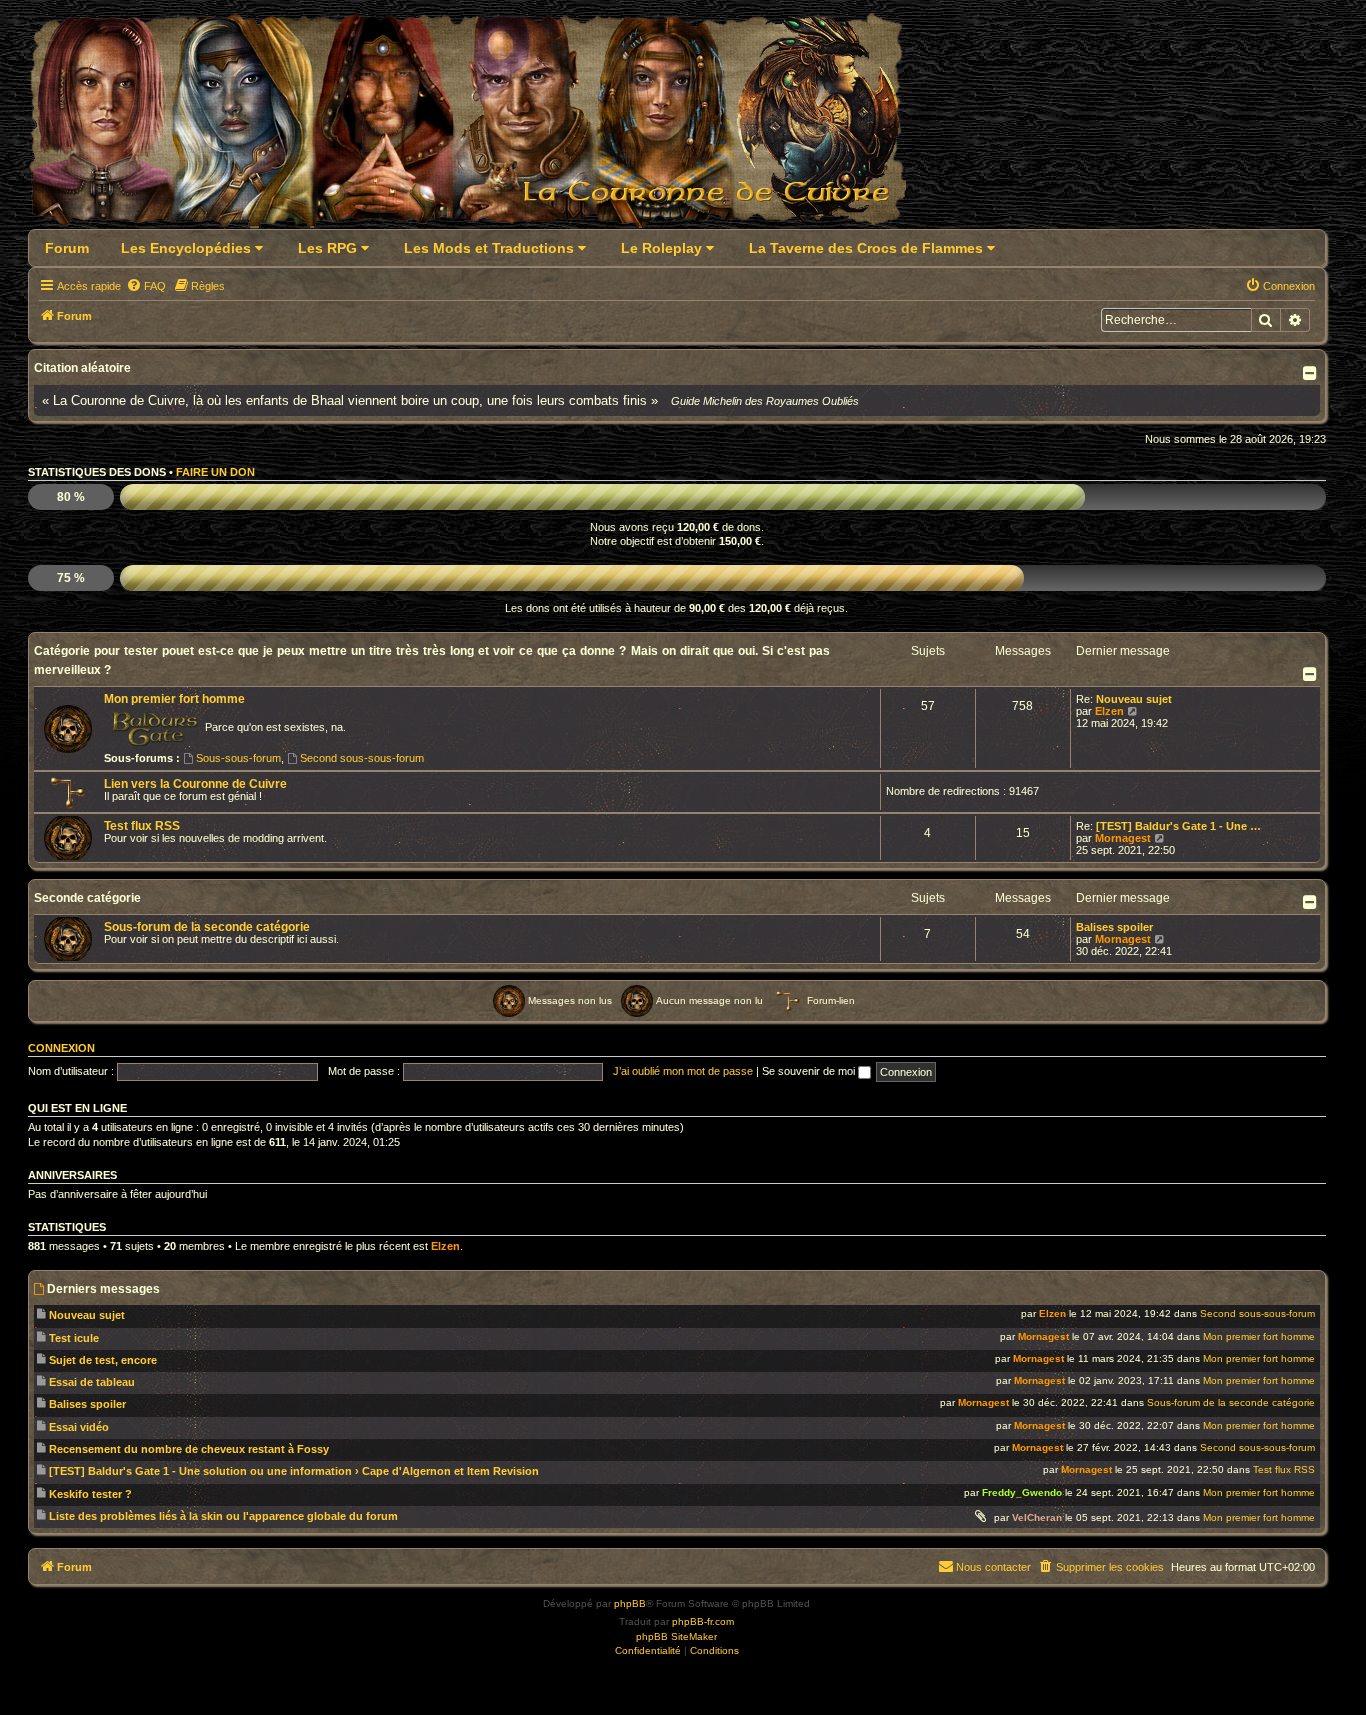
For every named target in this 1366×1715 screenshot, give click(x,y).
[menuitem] (146, 286)
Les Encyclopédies (188, 248)
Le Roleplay (663, 248)
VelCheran (1037, 1517)
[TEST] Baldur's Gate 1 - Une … (1178, 826)
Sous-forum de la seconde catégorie (207, 927)
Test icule (74, 1338)
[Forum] (479, 126)
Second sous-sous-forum (362, 758)
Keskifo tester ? (90, 1494)
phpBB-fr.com (703, 1621)
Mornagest (1123, 838)
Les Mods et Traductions (491, 248)
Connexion (61, 1048)
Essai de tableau (92, 1382)
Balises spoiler (1114, 927)
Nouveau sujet (1134, 699)
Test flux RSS (142, 826)
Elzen (1109, 711)
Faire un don (215, 472)
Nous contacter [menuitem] (993, 1567)
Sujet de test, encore (103, 1360)
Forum (67, 248)
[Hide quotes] (1311, 373)
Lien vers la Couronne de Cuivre (195, 784)
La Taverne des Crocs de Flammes (868, 248)
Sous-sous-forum (238, 758)
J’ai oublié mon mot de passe (683, 1071)
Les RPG (329, 248)
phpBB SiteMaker (676, 1636)
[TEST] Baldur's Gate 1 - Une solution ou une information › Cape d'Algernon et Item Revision (294, 1471)
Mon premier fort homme (174, 699)
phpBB (630, 1603)
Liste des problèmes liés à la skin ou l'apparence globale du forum (223, 1516)
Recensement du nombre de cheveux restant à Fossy (189, 1449)
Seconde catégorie (87, 898)
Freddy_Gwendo (1022, 1492)
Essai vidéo (79, 1427)
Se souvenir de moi (810, 1071)
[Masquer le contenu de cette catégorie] (1311, 674)
